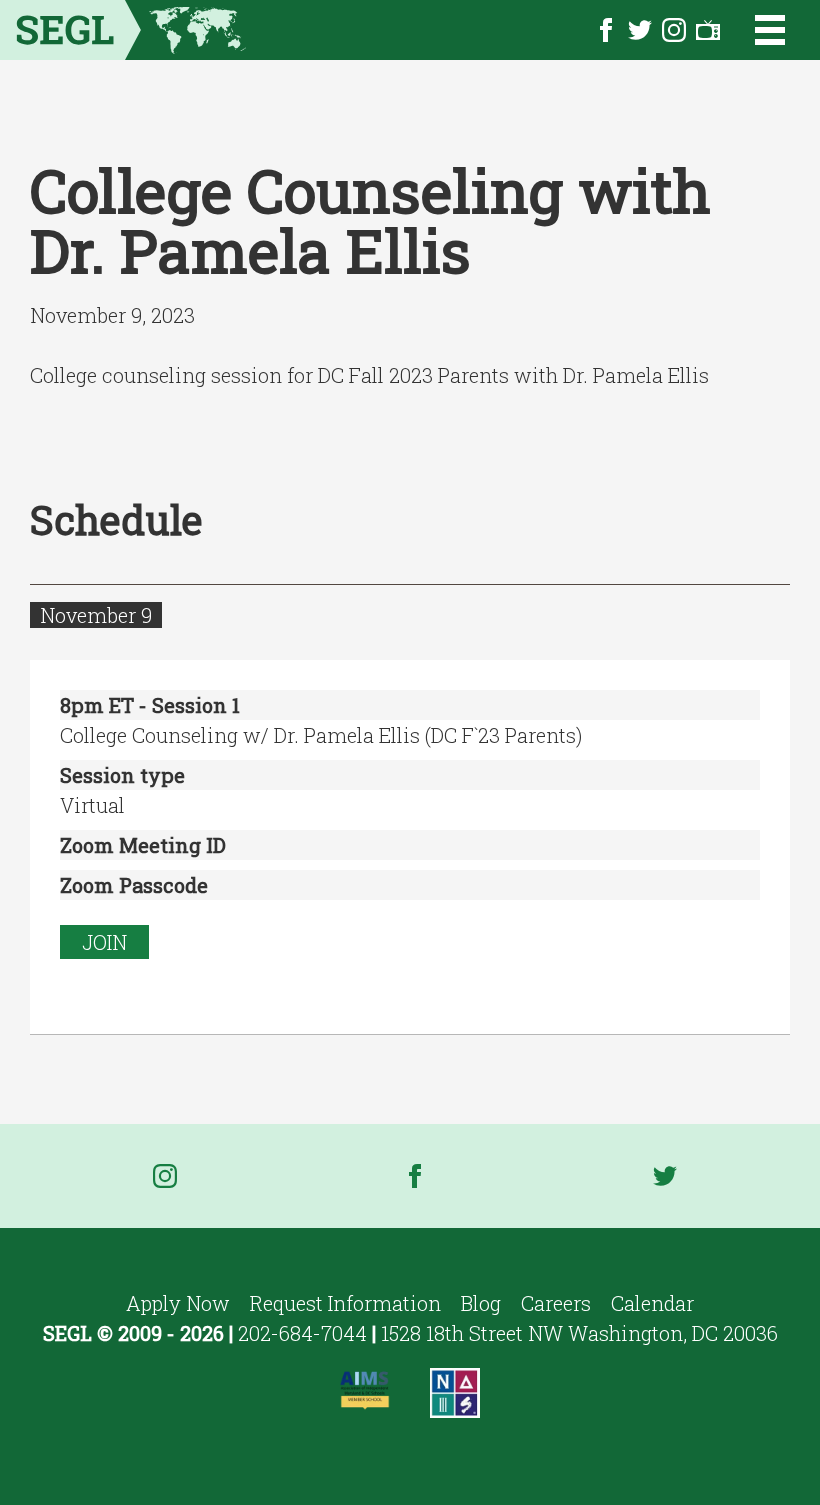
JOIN (104, 942)
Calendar (652, 1303)
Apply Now (178, 1303)
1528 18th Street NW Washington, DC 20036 (579, 1333)
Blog (481, 1303)
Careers (556, 1303)
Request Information (345, 1303)
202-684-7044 (302, 1333)
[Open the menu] (757, 30)
